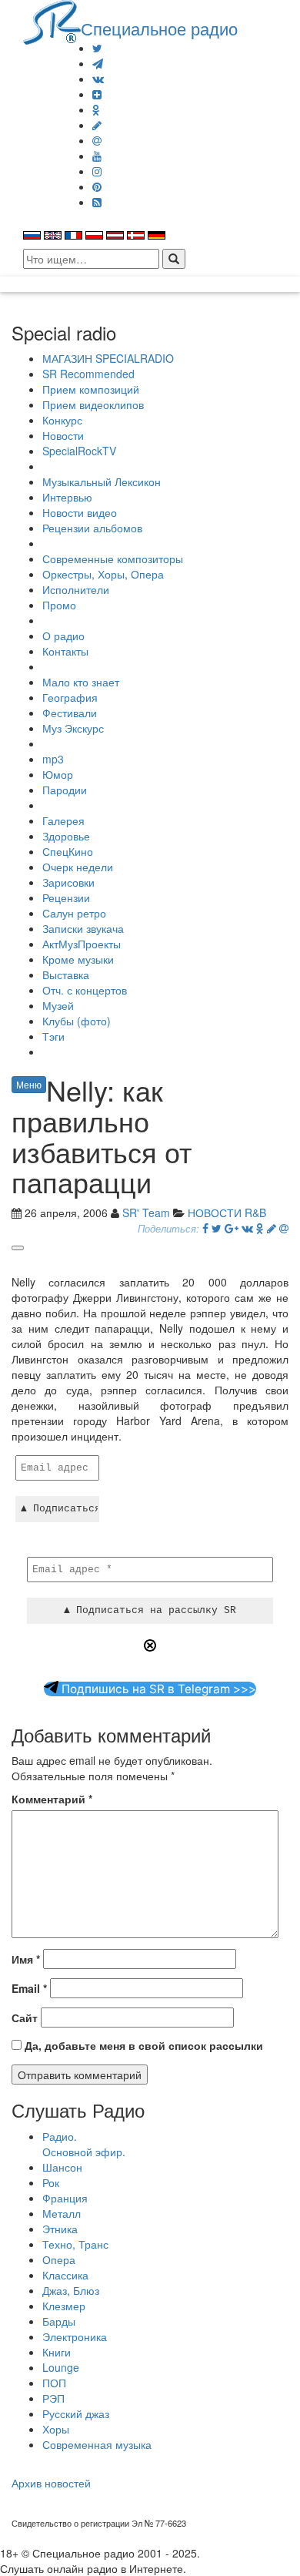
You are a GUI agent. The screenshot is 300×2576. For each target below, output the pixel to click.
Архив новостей (51, 2483)
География (70, 697)
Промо (59, 605)
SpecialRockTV (79, 451)
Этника (60, 2229)
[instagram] (97, 171)
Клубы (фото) (77, 1021)
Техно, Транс (75, 2244)
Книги (57, 2352)
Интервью (67, 497)
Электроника (75, 2336)
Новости (63, 435)
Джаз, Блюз (71, 2290)
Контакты (65, 651)
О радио (63, 636)
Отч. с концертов (85, 990)
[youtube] (97, 156)
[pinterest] (97, 186)
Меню (29, 1084)
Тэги (53, 1036)
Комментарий (52, 1799)
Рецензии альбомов (92, 528)
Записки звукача (83, 928)
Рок (51, 2182)
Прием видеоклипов (93, 404)
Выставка (66, 974)
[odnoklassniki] (96, 109)
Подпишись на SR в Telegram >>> (157, 1689)
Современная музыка (97, 2444)
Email (29, 1988)
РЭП (53, 2398)
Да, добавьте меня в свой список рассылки (142, 2045)
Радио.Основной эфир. (84, 2144)
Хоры (56, 2429)
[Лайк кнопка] (18, 1248)
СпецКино (68, 851)
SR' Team (146, 1213)
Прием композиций (91, 389)
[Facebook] (205, 1228)
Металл (62, 2213)
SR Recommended (88, 374)
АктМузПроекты (82, 944)
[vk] (98, 79)
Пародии (65, 790)
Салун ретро (74, 913)
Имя (26, 1959)
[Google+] (232, 1228)
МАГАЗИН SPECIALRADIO (108, 358)
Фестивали (70, 713)
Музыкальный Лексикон (102, 481)
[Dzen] (97, 94)
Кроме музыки (78, 959)
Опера (59, 2259)
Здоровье (66, 836)
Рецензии (66, 897)
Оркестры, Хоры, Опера (103, 574)
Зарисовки (68, 882)
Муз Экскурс (73, 728)
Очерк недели (78, 867)
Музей (58, 1005)
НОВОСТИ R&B (227, 1213)
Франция (65, 2198)
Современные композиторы (113, 558)
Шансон (62, 2167)
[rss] (97, 202)
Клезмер (64, 2306)
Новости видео (80, 512)
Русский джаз (76, 2413)
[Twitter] (97, 48)
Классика (65, 2275)
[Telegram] (98, 63)
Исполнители (76, 589)
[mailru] (97, 140)
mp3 (53, 759)
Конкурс (62, 420)
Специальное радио (159, 28)
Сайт (25, 2018)
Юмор (58, 774)
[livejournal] (97, 125)
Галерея (63, 820)
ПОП (54, 2383)
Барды (59, 2321)
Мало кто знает (81, 682)
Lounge (61, 2367)
